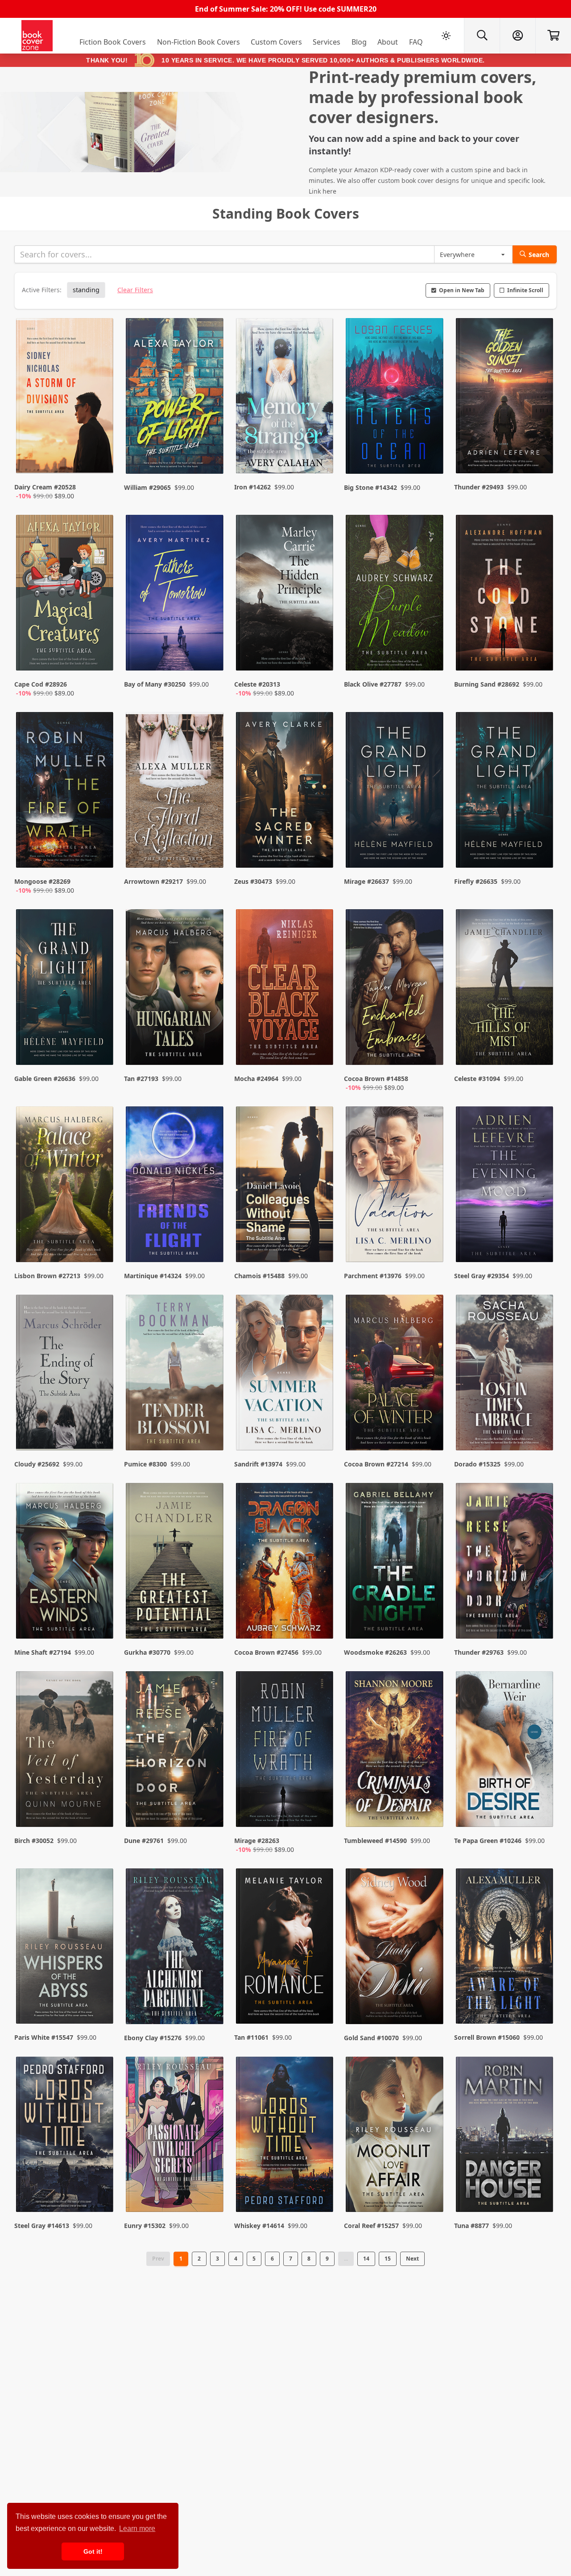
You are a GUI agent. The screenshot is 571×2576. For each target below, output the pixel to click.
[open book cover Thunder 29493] (505, 398)
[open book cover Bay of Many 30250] (175, 595)
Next (412, 2259)
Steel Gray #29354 (482, 1276)
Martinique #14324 (153, 1276)
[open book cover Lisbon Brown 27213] (66, 1186)
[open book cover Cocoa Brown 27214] (395, 1375)
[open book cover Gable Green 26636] (66, 989)
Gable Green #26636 (45, 1079)
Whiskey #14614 (259, 2226)
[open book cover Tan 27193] (175, 989)
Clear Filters (135, 290)
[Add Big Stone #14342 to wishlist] (431, 458)
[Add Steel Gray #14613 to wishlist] (101, 2187)
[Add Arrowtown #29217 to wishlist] (211, 852)
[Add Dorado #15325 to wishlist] (541, 1426)
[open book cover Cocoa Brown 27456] (285, 1563)
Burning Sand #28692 (487, 684)
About (388, 42)
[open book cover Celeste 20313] (285, 595)
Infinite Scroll (525, 290)
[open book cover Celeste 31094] (505, 989)
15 (388, 2259)
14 (366, 2259)
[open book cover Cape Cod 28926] (66, 595)
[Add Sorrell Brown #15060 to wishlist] (541, 2000)
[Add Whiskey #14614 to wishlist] (321, 2187)
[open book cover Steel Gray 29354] (505, 1186)
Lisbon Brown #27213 (47, 1276)
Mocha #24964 (256, 1079)
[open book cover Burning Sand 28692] (505, 595)
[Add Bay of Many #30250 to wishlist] (211, 655)
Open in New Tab (462, 290)
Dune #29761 (144, 1841)
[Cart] (553, 36)
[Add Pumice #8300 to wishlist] (211, 1426)
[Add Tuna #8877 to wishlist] (541, 2187)
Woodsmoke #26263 (375, 1652)
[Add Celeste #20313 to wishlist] (321, 655)
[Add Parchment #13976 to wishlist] (431, 1238)
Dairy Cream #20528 (45, 487)
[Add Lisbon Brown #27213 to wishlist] (101, 1238)
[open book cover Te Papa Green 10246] (505, 1751)
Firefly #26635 (476, 881)
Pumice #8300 (145, 1464)
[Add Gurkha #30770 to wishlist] (211, 1614)
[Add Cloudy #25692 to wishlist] (101, 1426)
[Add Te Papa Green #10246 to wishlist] (541, 1811)
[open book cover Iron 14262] (285, 398)
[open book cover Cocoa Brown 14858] (395, 989)
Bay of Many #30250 (155, 684)
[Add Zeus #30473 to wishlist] (321, 852)
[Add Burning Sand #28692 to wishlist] (541, 655)
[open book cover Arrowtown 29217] (175, 792)
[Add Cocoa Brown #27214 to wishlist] (431, 1426)
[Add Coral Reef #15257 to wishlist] (431, 2187)
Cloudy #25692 (37, 1464)
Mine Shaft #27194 (43, 1652)
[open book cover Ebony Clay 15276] (175, 1948)
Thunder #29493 (479, 487)
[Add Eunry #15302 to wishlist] (211, 2187)
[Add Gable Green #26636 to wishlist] (101, 1049)
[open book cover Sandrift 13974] (285, 1375)
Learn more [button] (137, 2528)
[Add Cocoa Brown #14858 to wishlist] (431, 1049)
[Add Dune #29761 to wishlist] (211, 1811)
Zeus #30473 (253, 881)
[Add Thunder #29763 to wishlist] (541, 1614)
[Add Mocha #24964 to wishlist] (321, 1049)
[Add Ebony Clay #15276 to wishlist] (211, 2000)
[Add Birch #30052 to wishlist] (101, 1811)
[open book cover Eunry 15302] (175, 2137)
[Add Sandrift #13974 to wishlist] (321, 1426)
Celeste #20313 (257, 684)
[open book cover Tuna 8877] (505, 2137)
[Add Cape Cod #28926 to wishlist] (101, 655)
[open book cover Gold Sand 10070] (395, 1948)
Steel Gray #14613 (42, 2226)
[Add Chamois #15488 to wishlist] (321, 1238)
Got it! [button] (93, 2551)
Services (327, 42)
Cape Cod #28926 (41, 684)
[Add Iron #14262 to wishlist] (321, 458)
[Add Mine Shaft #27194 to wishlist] (101, 1614)
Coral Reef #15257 (371, 2226)
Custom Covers (276, 42)
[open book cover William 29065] (175, 398)
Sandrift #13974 (258, 1464)
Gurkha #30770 (147, 1652)
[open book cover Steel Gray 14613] (66, 2137)
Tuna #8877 (472, 2226)
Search (539, 255)
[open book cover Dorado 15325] (505, 1375)
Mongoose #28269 (42, 881)
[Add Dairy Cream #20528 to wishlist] (101, 458)
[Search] (482, 36)
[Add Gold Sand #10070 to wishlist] (431, 2000)
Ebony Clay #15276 (153, 2038)
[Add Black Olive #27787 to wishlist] (431, 655)
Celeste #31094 (477, 1079)
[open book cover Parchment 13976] (395, 1186)
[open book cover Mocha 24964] (285, 989)
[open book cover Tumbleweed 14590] (395, 1751)
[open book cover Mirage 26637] (395, 792)
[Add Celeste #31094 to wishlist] (541, 1049)
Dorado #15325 (477, 1464)
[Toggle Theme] (446, 36)
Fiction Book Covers (113, 42)
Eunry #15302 (145, 2226)
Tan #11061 (251, 2037)
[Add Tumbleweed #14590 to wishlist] (431, 1811)
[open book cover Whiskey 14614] (285, 2137)
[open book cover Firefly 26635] (505, 792)
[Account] (517, 36)
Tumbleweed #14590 (375, 1841)
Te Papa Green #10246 (488, 1841)
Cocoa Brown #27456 (266, 1652)
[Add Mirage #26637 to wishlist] (431, 852)
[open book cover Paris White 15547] (66, 1948)
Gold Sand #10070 (371, 2038)
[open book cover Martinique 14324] (175, 1186)
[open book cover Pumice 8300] (175, 1375)
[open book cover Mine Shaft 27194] (66, 1563)
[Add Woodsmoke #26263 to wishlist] (431, 1614)
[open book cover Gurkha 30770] (175, 1563)
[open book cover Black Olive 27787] (395, 595)
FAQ (416, 42)
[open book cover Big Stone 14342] (395, 398)
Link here (323, 191)
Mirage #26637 (366, 881)
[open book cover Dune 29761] (175, 1751)
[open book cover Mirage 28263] (285, 1751)
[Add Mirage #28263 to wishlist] (321, 1811)
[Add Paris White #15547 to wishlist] (101, 2000)
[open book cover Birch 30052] (66, 1751)
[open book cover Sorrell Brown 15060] (505, 1948)
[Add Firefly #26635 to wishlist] (541, 852)
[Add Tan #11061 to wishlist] (321, 2000)
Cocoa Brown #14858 (376, 1079)
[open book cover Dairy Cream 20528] (66, 398)
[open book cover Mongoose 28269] (66, 792)
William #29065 (147, 487)
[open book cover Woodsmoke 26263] (395, 1563)
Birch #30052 (34, 1841)
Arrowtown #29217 (153, 881)
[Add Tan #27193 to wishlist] (211, 1049)
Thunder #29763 (479, 1652)
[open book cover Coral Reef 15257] (395, 2137)
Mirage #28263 (257, 1841)
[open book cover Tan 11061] (285, 1948)
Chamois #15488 (259, 1276)
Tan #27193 (141, 1079)
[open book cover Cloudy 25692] (66, 1375)
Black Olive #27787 (373, 684)
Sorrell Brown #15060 (487, 2037)
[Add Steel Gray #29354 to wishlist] (541, 1238)
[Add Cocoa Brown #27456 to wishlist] (321, 1614)
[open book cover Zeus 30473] (285, 792)
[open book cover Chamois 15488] (285, 1186)
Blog (359, 42)
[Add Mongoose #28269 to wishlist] (101, 852)
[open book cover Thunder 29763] (505, 1563)
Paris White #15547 (44, 2037)
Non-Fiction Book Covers (199, 42)
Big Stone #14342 (370, 487)
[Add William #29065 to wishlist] (211, 458)
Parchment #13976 (373, 1276)
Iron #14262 (252, 487)
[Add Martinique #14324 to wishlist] (211, 1238)
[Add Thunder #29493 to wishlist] (541, 458)
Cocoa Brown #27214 (376, 1464)
